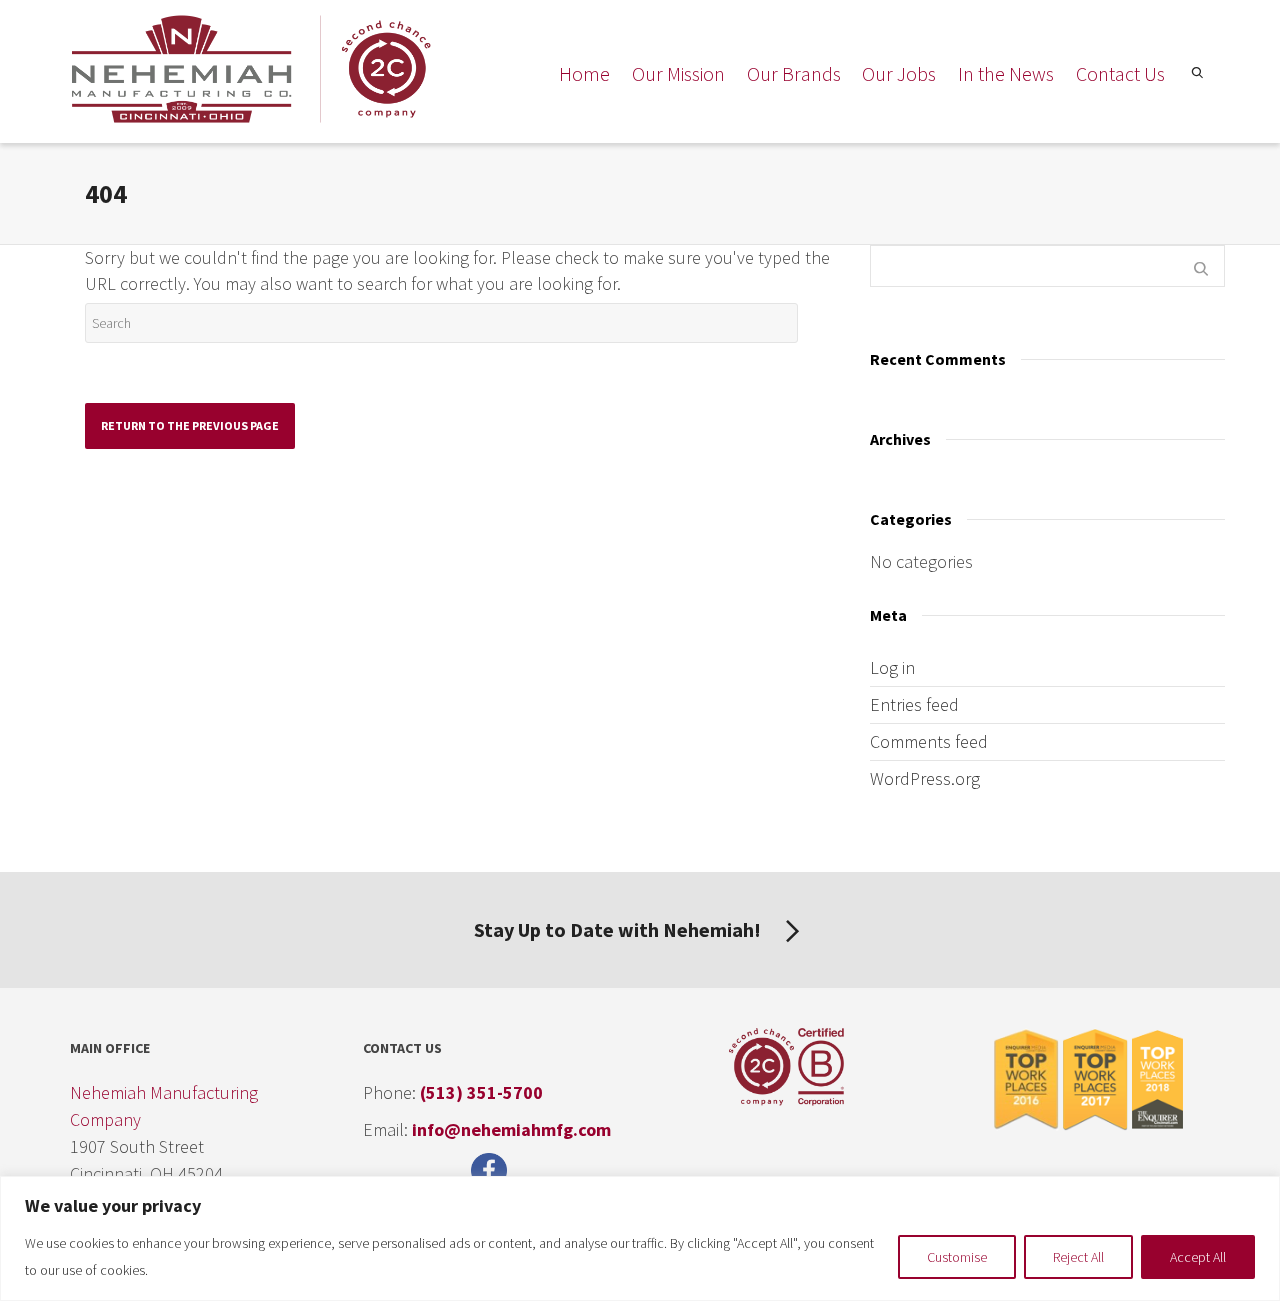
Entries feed (914, 704)
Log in (892, 667)
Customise (957, 1257)
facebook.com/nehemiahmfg (494, 1171)
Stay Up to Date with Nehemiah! (619, 929)
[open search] (1195, 76)
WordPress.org (925, 778)
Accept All (1198, 1257)
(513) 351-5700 (481, 1092)
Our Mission (678, 73)
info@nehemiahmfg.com (511, 1129)
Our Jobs (899, 73)
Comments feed (929, 741)
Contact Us (1120, 73)
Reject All (1078, 1257)
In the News (1006, 73)
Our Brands (794, 73)
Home (584, 73)
